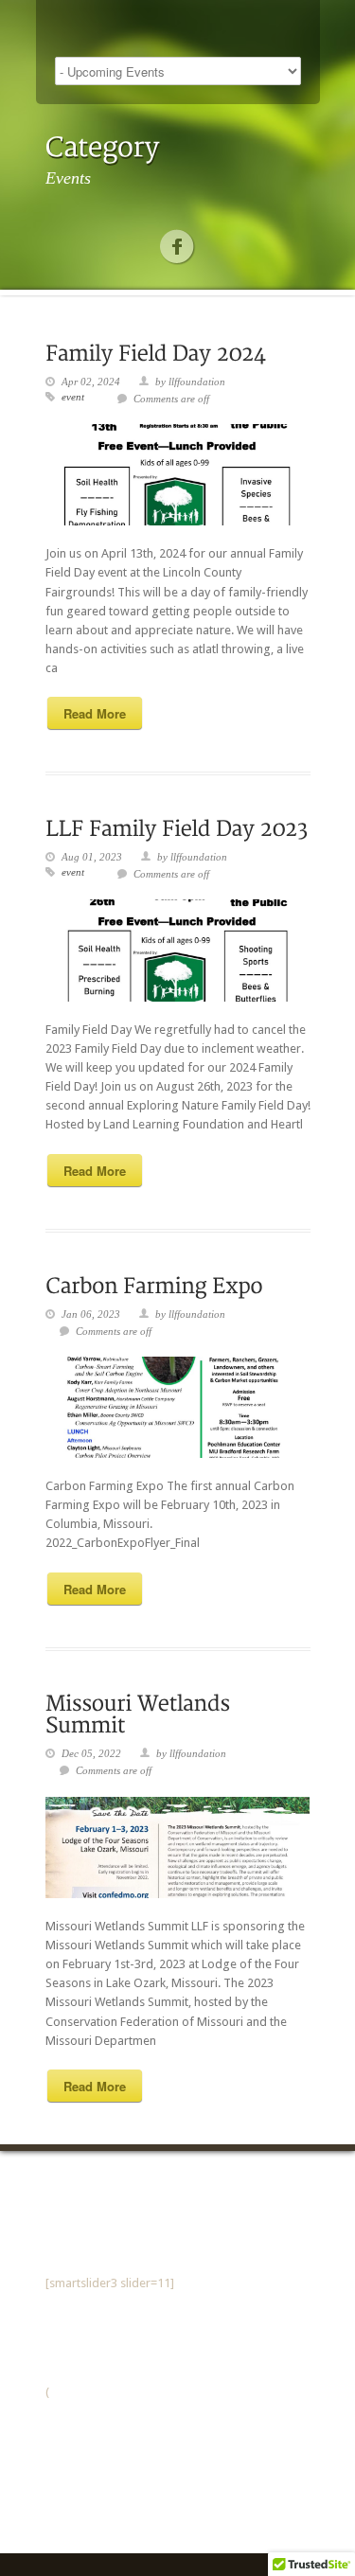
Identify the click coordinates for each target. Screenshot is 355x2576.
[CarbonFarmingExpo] (154, 1284)
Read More (95, 713)
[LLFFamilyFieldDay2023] (177, 827)
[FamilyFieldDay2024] (156, 352)
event (73, 397)
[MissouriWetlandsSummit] (141, 1714)
